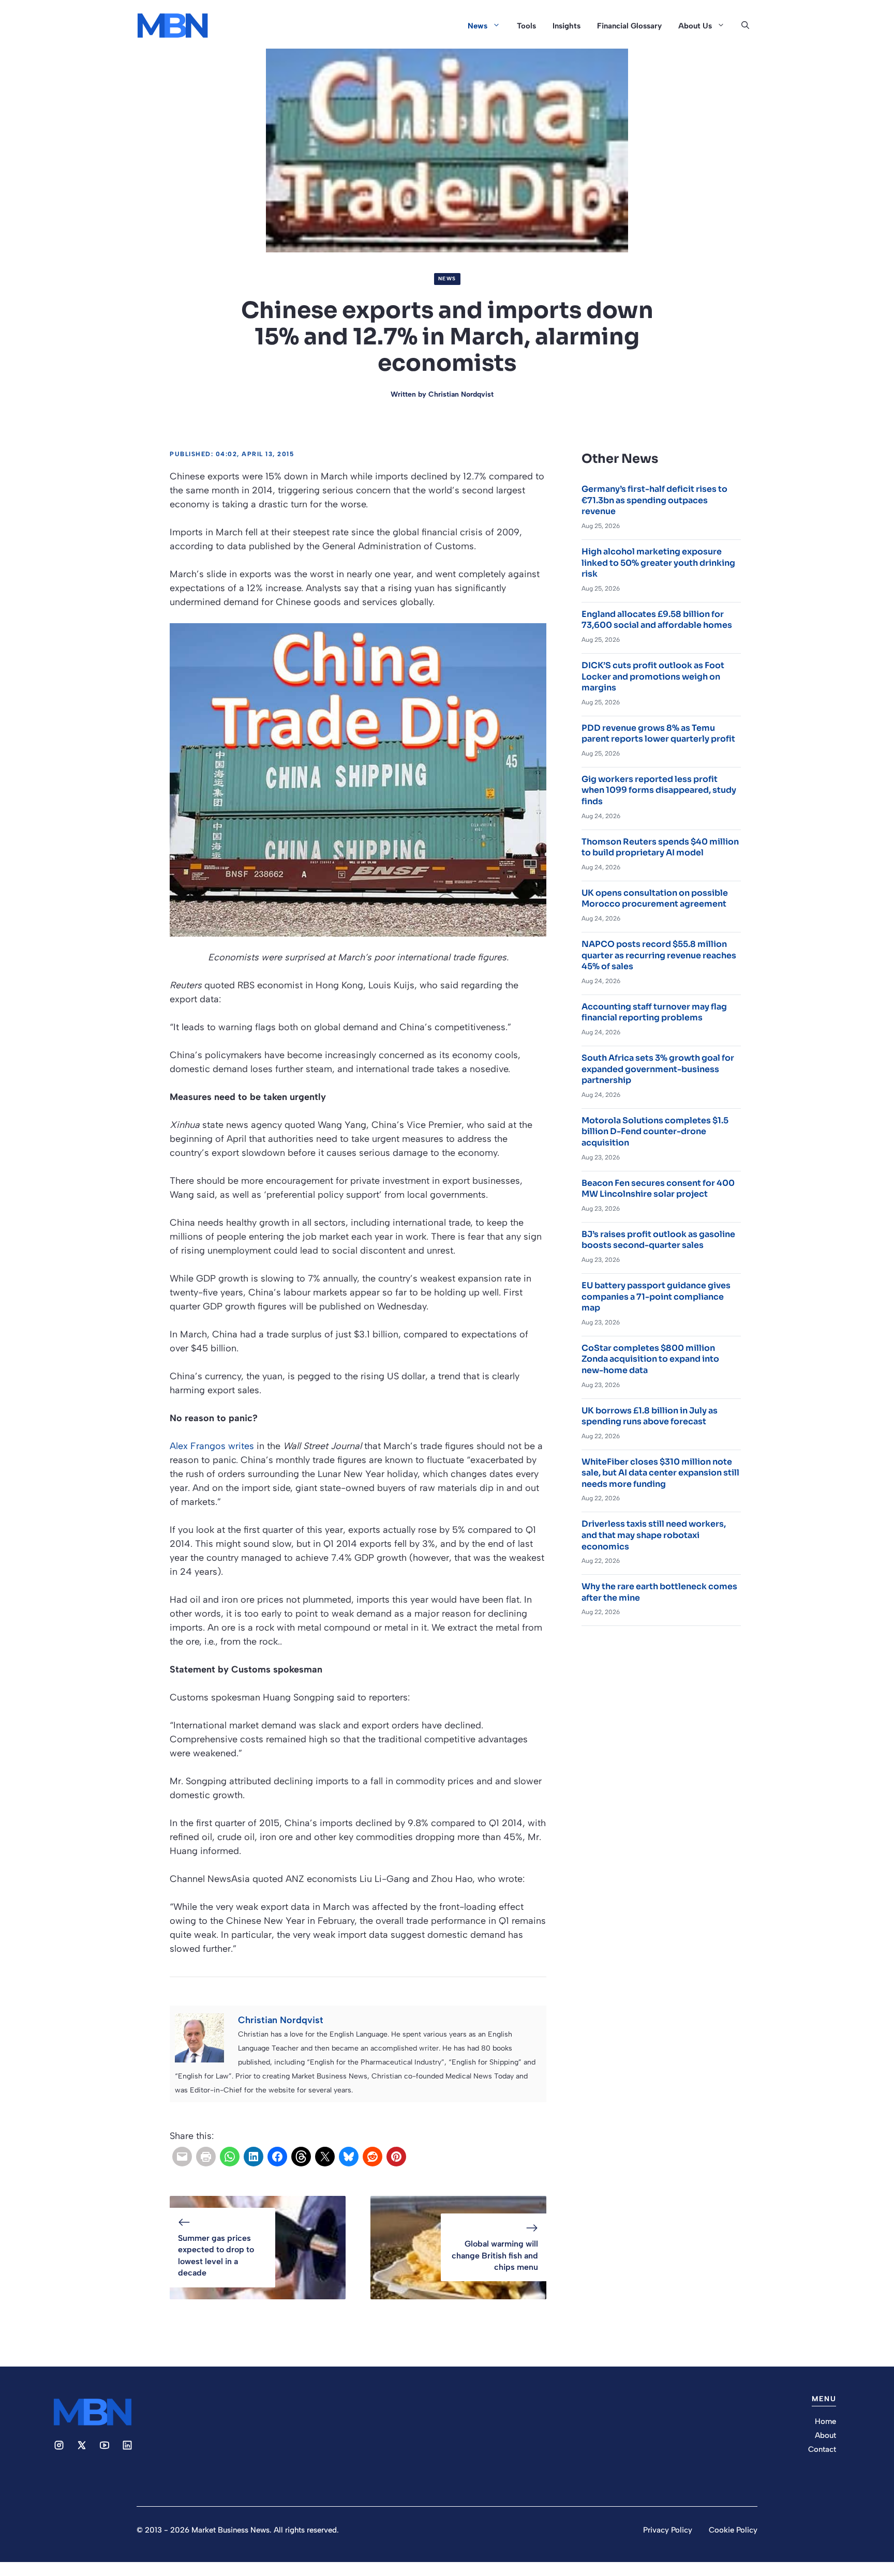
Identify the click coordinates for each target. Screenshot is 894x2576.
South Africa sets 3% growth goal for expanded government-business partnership (658, 1069)
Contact (822, 2449)
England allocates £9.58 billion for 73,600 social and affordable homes (657, 620)
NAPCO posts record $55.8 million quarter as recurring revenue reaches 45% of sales (659, 955)
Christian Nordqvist (461, 394)
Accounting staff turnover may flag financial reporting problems (654, 1012)
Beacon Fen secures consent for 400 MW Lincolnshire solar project (658, 1189)
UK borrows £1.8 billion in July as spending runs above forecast (650, 1416)
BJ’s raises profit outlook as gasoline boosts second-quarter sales (658, 1240)
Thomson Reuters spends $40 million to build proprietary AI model (660, 847)
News (478, 26)
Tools (526, 26)
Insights (567, 26)
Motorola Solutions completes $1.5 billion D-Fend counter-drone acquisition (655, 1132)
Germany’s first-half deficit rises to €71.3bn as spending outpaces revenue (654, 500)
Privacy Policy (668, 2530)
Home (825, 2421)
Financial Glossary (629, 26)
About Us (695, 26)
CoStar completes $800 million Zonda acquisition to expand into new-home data (650, 1359)
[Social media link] (59, 2445)
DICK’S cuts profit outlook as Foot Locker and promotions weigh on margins (653, 676)
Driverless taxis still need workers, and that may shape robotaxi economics (654, 1535)
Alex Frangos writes (212, 1446)
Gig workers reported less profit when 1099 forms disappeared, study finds (659, 790)
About (825, 2435)
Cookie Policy (733, 2530)
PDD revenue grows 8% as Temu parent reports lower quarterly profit (658, 734)
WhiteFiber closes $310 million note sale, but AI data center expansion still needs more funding (660, 1473)
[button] (745, 26)
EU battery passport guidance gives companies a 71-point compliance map (656, 1297)
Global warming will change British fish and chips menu (495, 2255)
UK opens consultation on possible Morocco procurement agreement (655, 899)
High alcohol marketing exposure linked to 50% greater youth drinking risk (658, 563)
